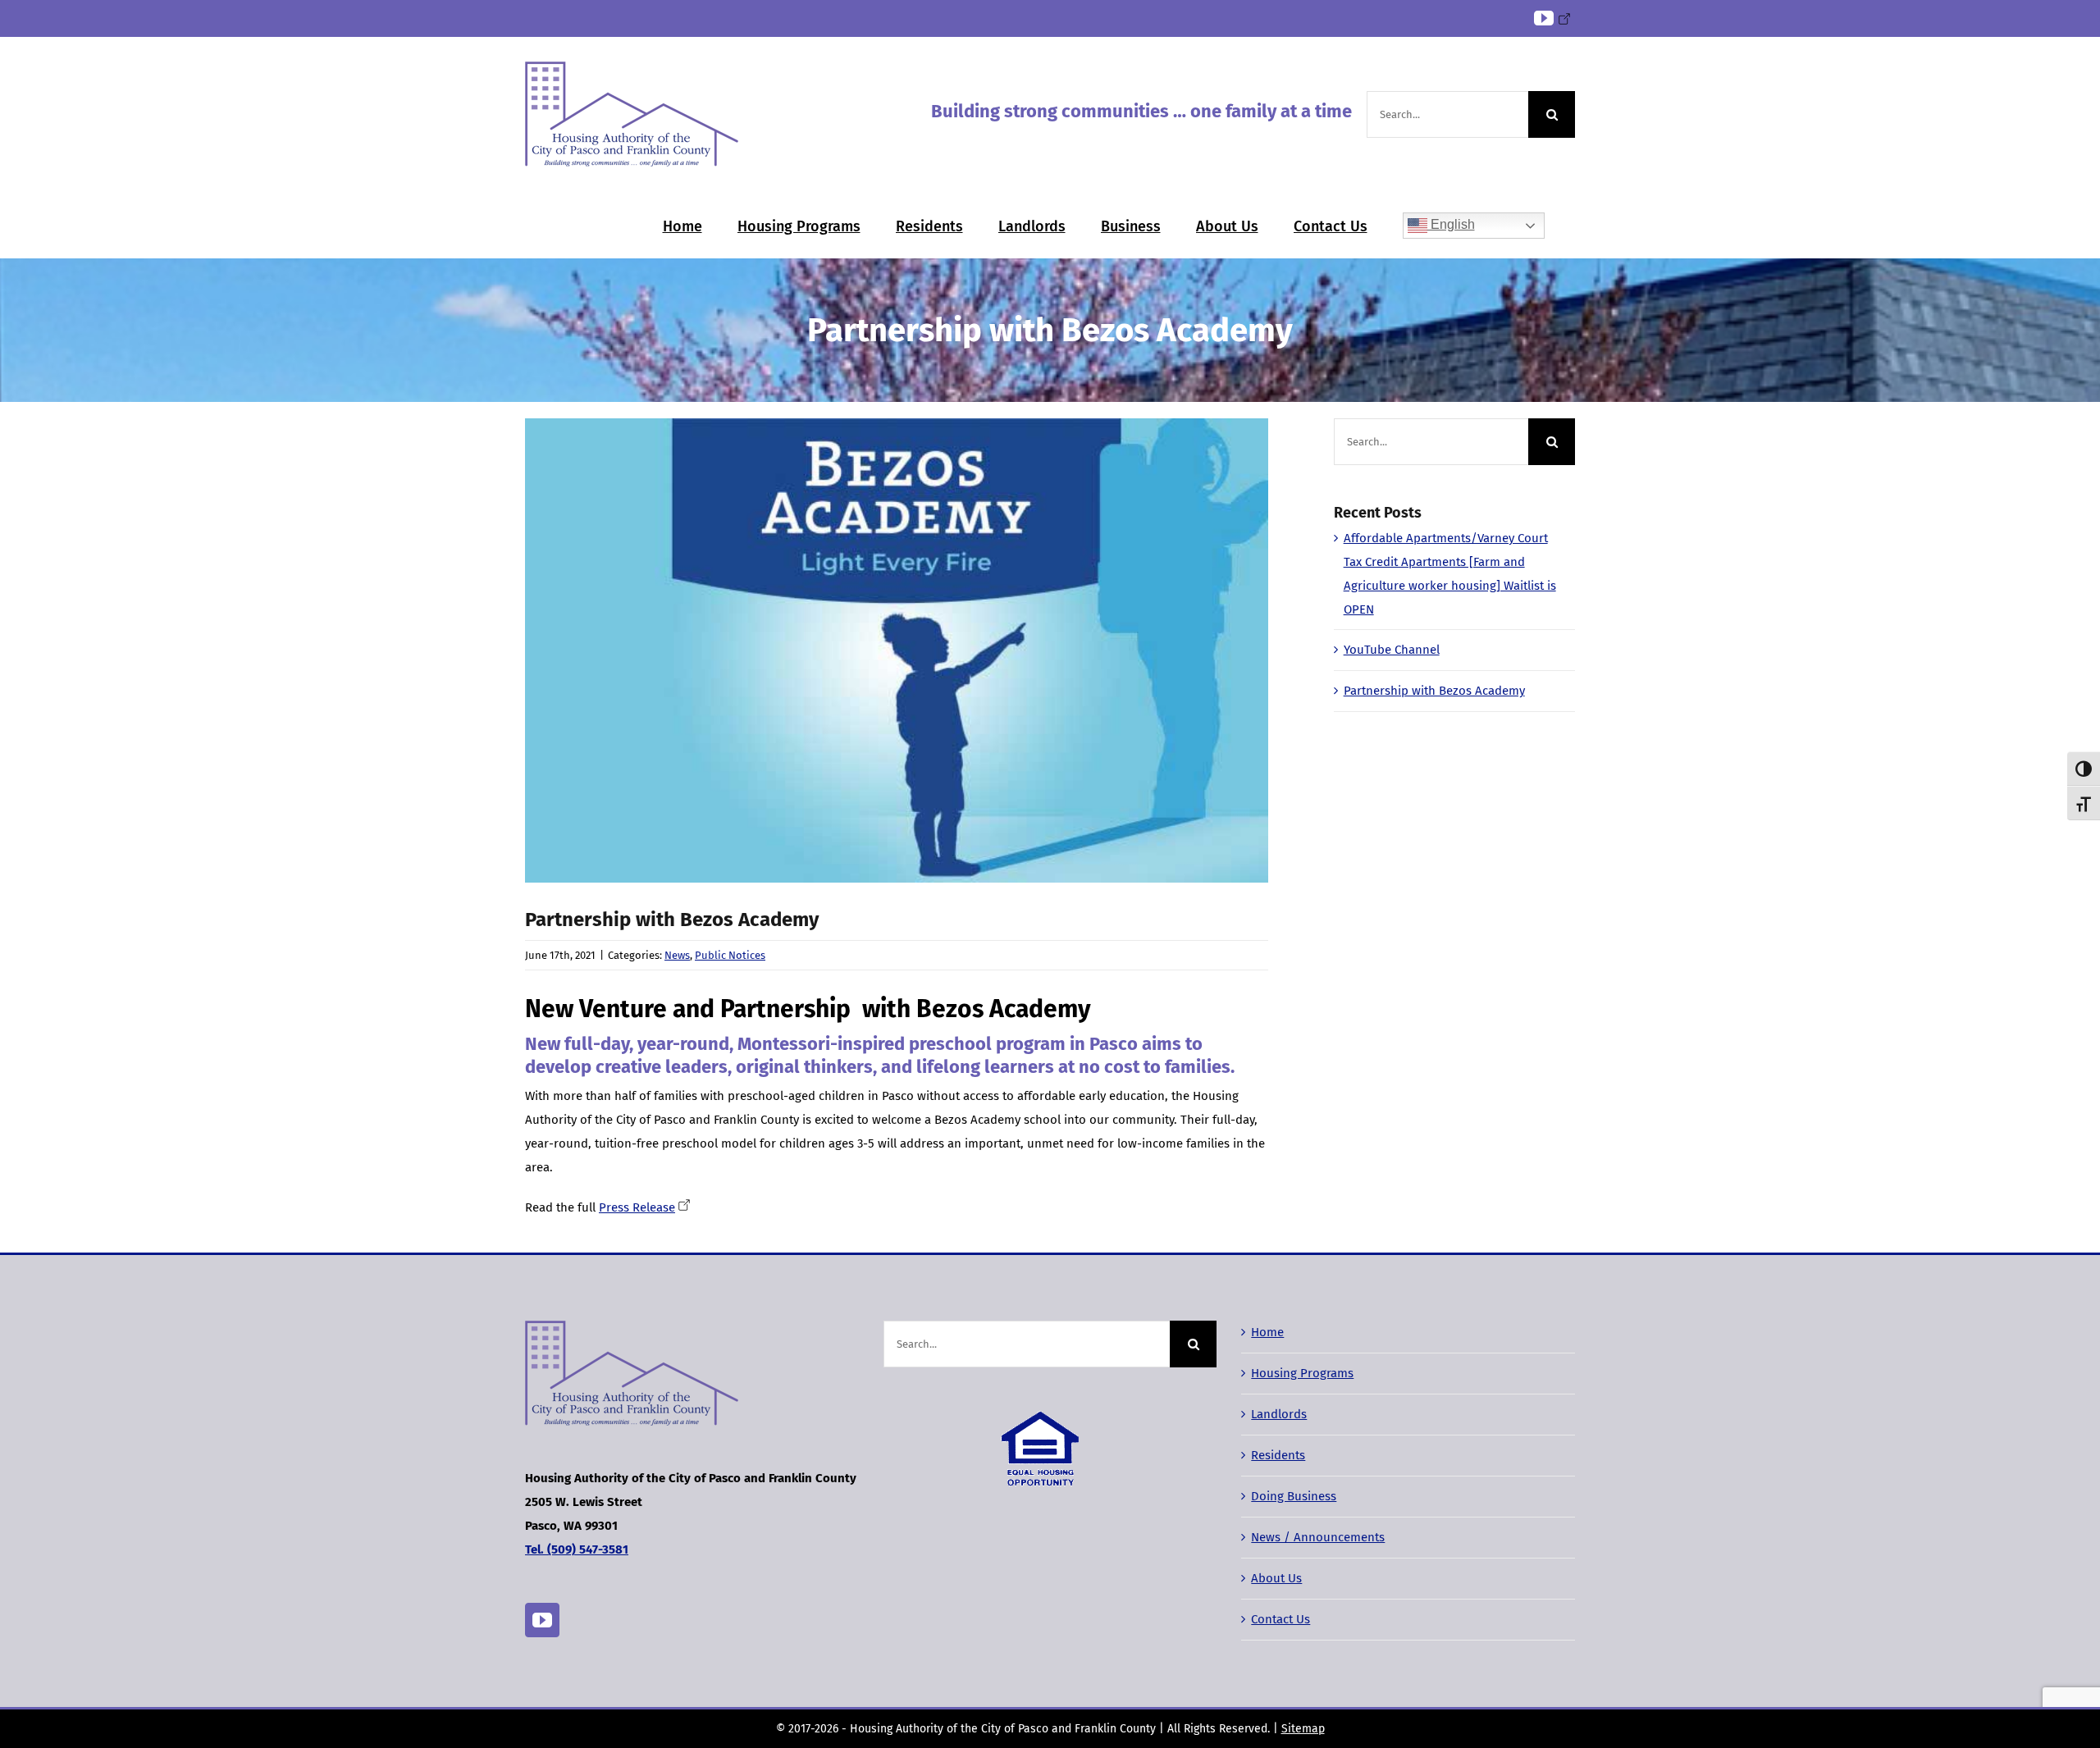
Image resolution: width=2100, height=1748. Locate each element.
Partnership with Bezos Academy (1434, 691)
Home (1267, 1332)
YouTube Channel (1392, 650)
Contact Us (1281, 1619)
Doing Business (1294, 1496)
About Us (1276, 1578)
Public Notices (730, 955)
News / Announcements (1318, 1537)
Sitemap (1303, 1729)
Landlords (1279, 1414)
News (677, 955)
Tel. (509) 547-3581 (577, 1549)
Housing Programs (1302, 1373)
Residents (1278, 1455)
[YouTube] (542, 1620)
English (1451, 224)
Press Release (637, 1207)
